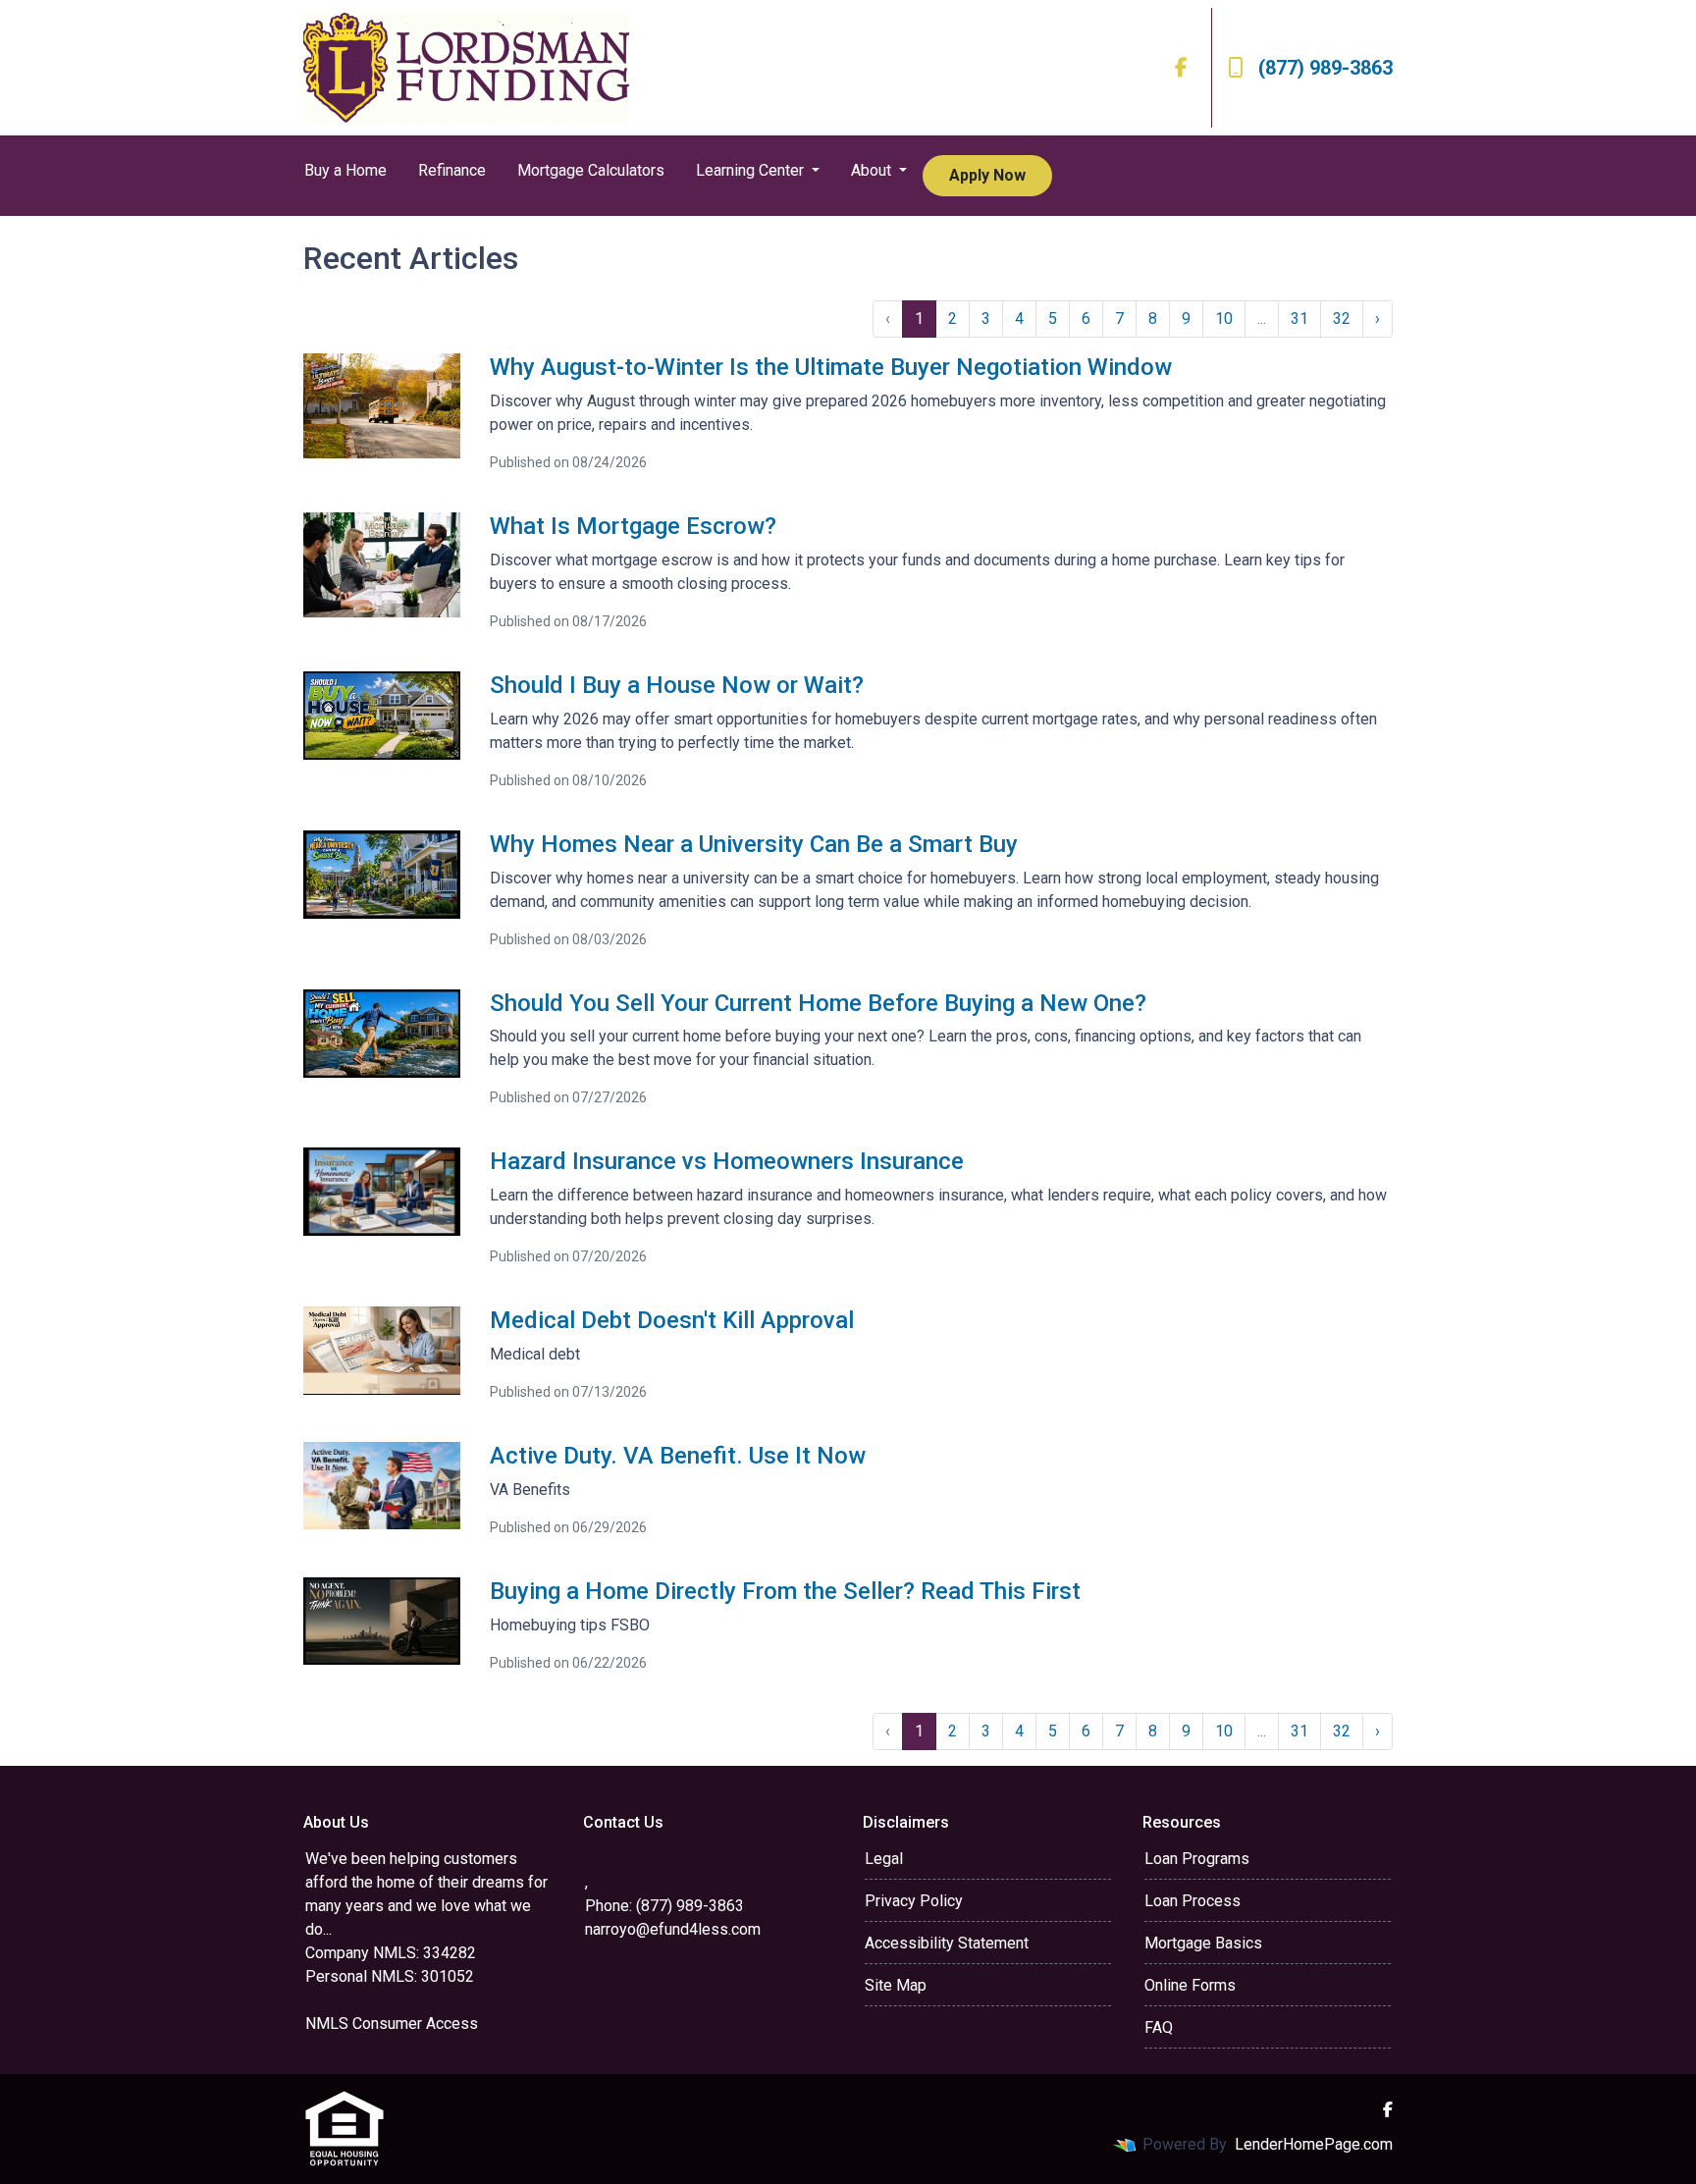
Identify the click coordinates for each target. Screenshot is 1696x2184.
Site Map (896, 1985)
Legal (884, 1859)
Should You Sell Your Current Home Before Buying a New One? (818, 1003)
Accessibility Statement (947, 1943)
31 (1299, 319)
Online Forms (1190, 1985)
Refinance (452, 170)
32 (1342, 319)
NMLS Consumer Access (392, 2024)
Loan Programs (1197, 1859)
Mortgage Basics (1203, 1943)
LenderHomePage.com (1314, 2144)
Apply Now (987, 175)
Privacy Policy (914, 1901)
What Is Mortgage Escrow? (633, 526)
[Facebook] (1181, 68)
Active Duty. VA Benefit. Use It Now (678, 1456)
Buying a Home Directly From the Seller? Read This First (785, 1591)
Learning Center (752, 170)
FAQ (1159, 2027)
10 (1224, 319)
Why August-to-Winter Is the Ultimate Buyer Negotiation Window (831, 367)
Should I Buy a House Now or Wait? (677, 685)
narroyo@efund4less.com (673, 1929)
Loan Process (1192, 1901)
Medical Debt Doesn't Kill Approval (672, 1320)
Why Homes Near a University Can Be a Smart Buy (754, 844)
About (873, 170)
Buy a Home (345, 170)
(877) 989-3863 (1325, 68)
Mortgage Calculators (591, 170)
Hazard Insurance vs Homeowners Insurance (727, 1161)
